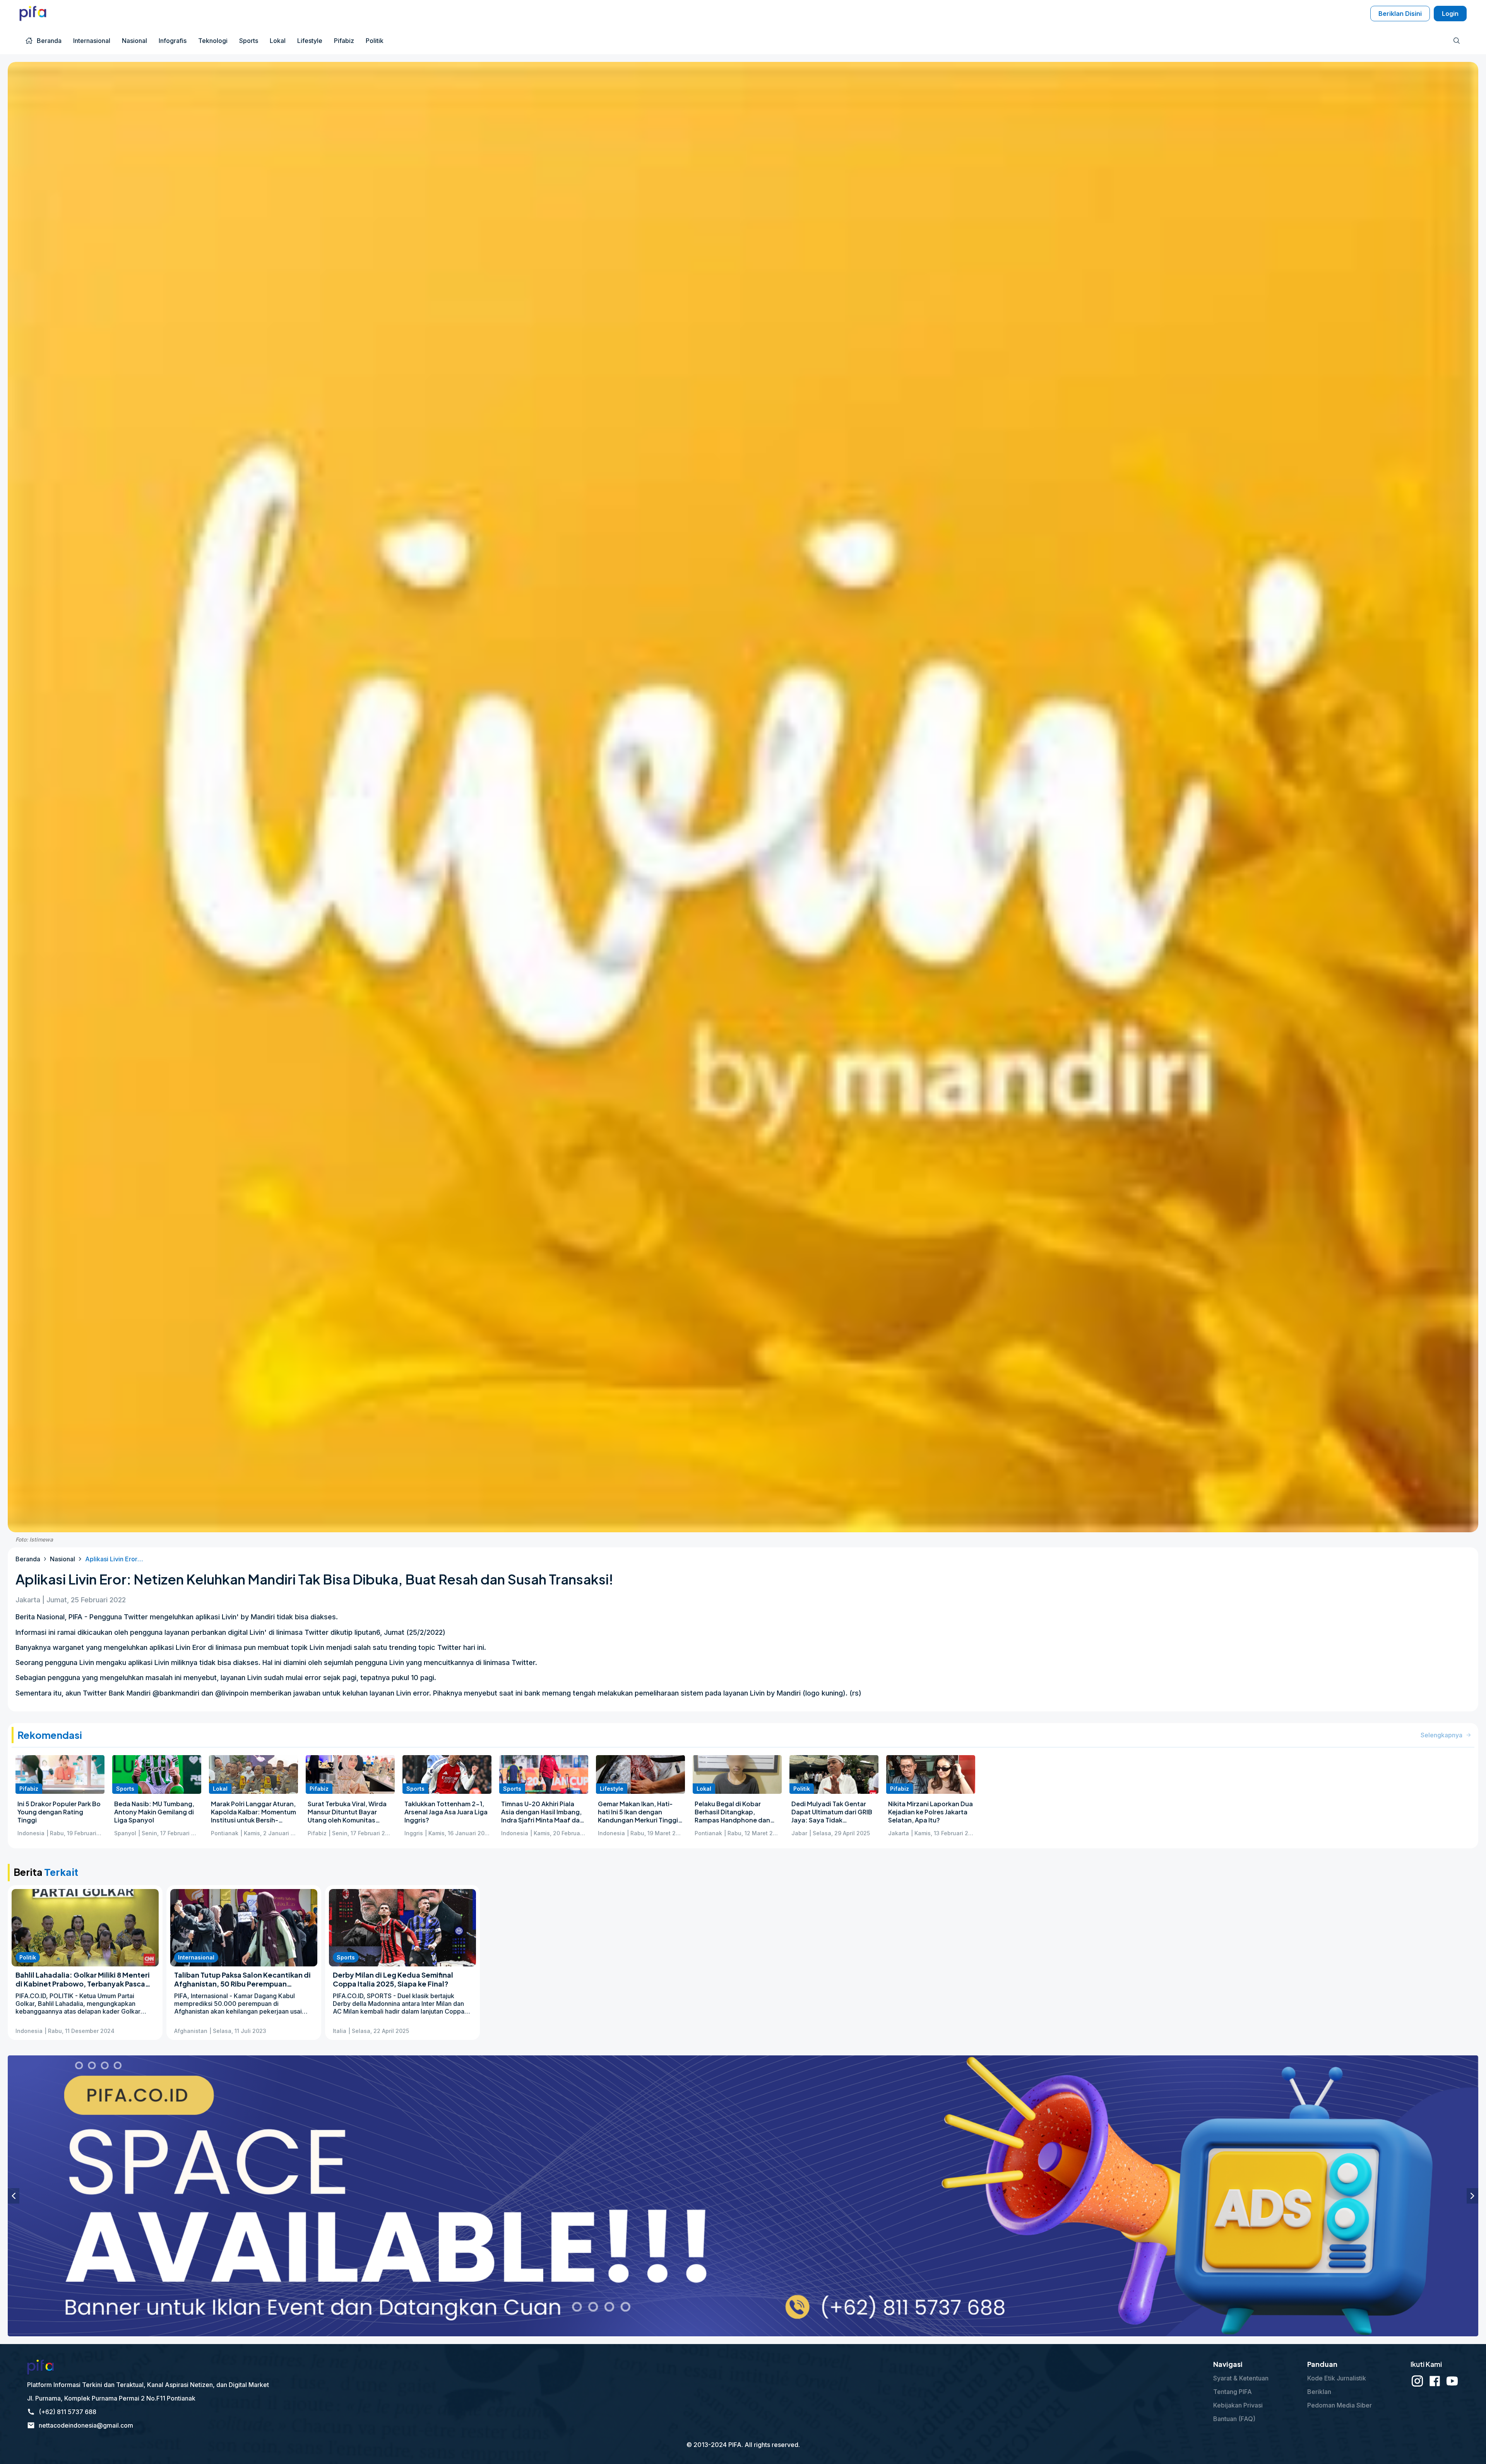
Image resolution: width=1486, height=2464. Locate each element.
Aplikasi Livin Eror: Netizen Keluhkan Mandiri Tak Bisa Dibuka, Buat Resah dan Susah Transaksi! (114, 1559)
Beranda (28, 1559)
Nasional (62, 1559)
